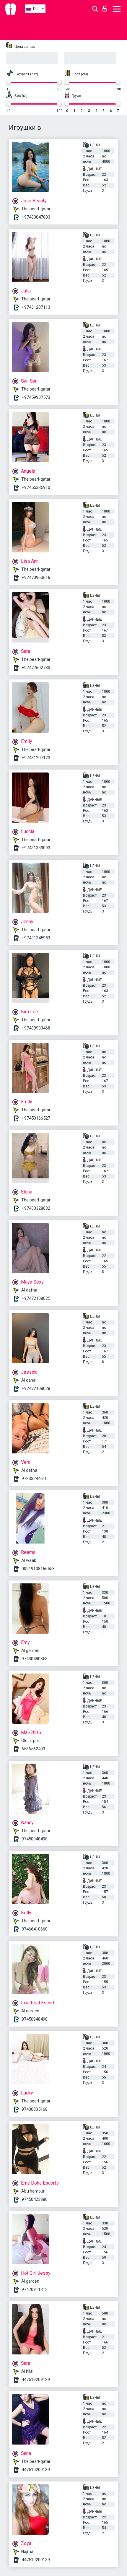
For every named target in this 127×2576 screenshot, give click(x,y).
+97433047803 (36, 217)
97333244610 (35, 1479)
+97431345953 (36, 938)
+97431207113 (36, 307)
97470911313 (35, 2289)
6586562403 (33, 1749)
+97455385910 (36, 487)
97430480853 (35, 1659)
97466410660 (35, 1929)
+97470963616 (36, 578)
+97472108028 (36, 1388)
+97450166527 (36, 1118)
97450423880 (35, 2199)
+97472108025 (36, 1298)
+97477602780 (36, 668)
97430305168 (35, 2109)
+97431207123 (36, 758)
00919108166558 (38, 1569)
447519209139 (36, 2380)
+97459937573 (36, 397)
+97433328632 (36, 1208)
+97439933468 (36, 1028)
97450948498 (35, 1839)
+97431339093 (36, 848)
